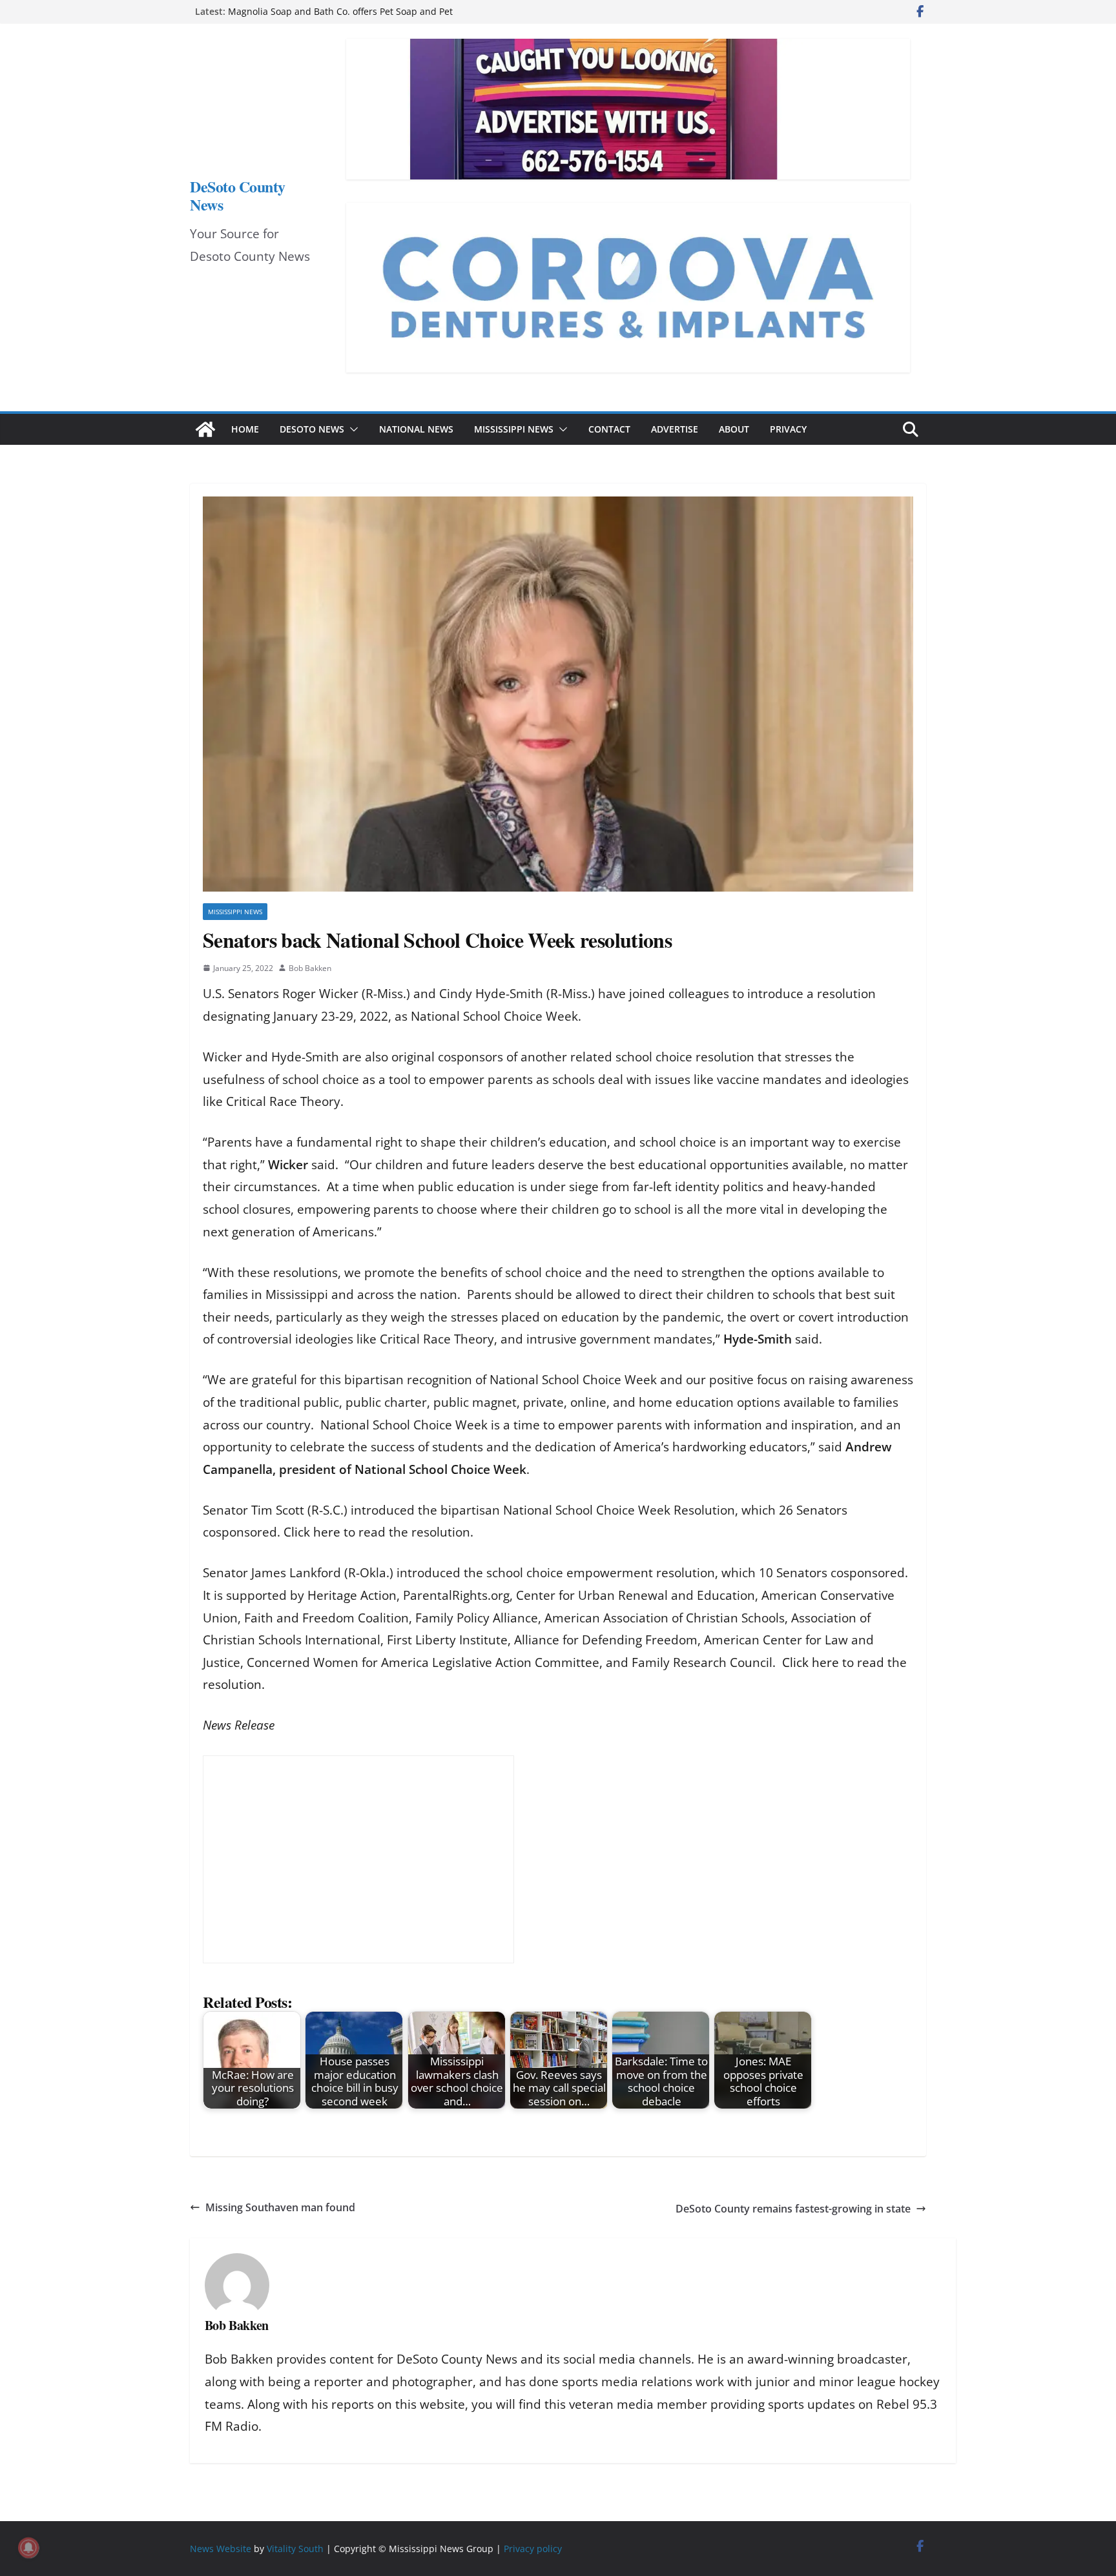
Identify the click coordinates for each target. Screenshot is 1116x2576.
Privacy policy (533, 2549)
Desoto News (312, 429)
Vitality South (295, 2549)
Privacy (788, 429)
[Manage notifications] (28, 2548)
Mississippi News (514, 429)
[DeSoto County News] (205, 429)
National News (416, 429)
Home (245, 429)
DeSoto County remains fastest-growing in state (793, 2209)
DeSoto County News (238, 195)
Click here (312, 1532)
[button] (351, 429)
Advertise (675, 429)
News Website (221, 2549)
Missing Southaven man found (280, 2207)
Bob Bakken (310, 968)
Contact (609, 429)
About (734, 429)
